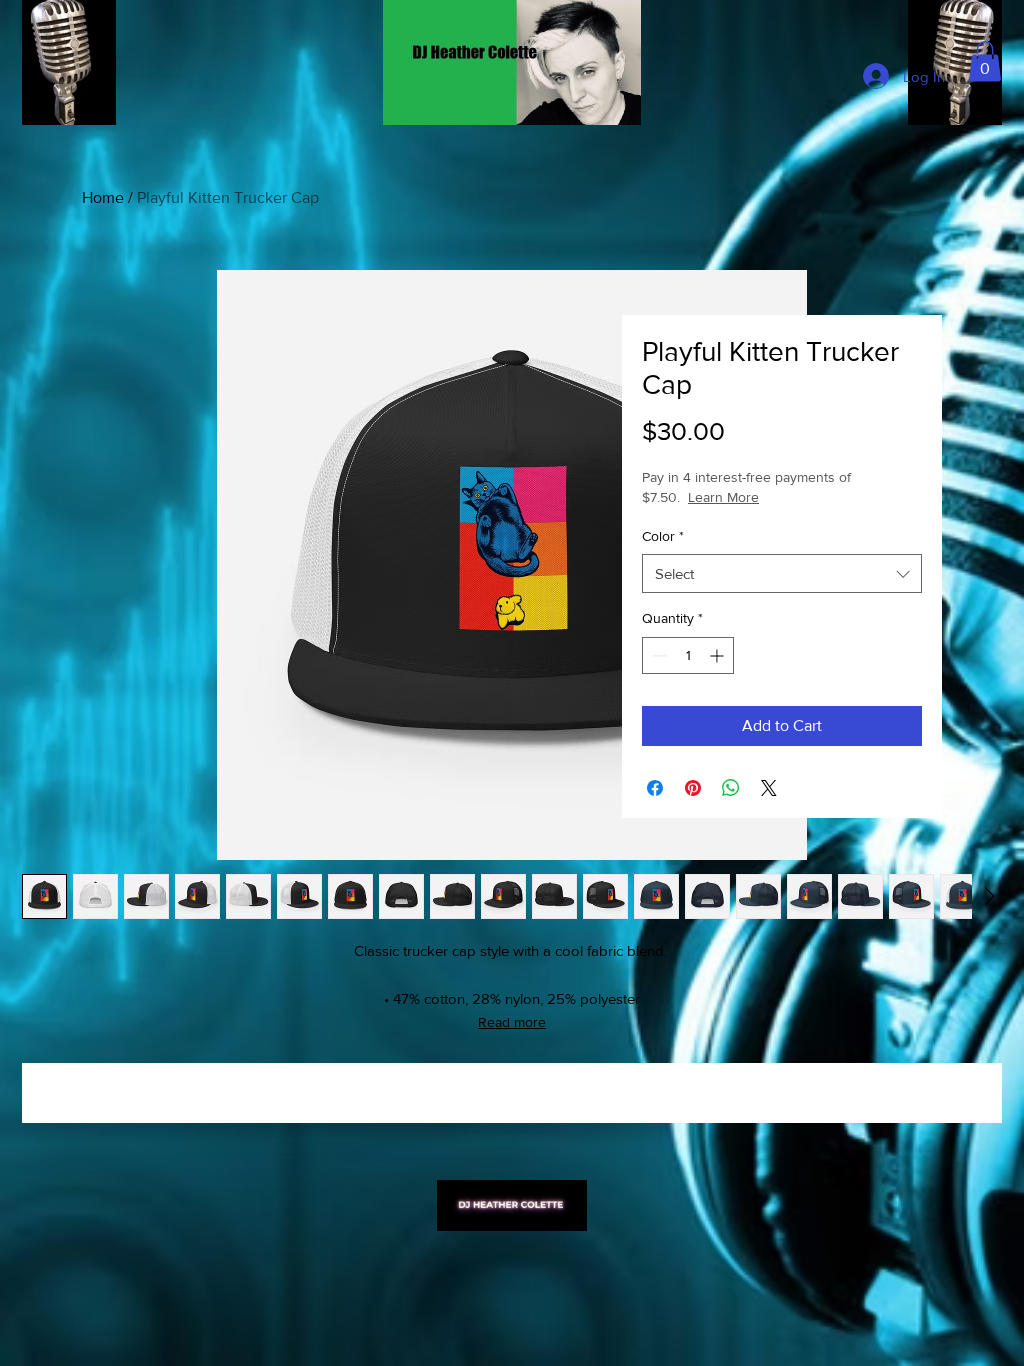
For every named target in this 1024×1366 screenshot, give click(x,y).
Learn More (794, 497)
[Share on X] (769, 788)
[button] (985, 61)
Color (663, 536)
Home (103, 197)
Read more (512, 1022)
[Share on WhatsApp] (731, 788)
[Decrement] (657, 655)
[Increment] (718, 655)
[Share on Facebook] (655, 788)
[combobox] (782, 573)
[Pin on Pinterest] (693, 788)
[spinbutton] (688, 655)
